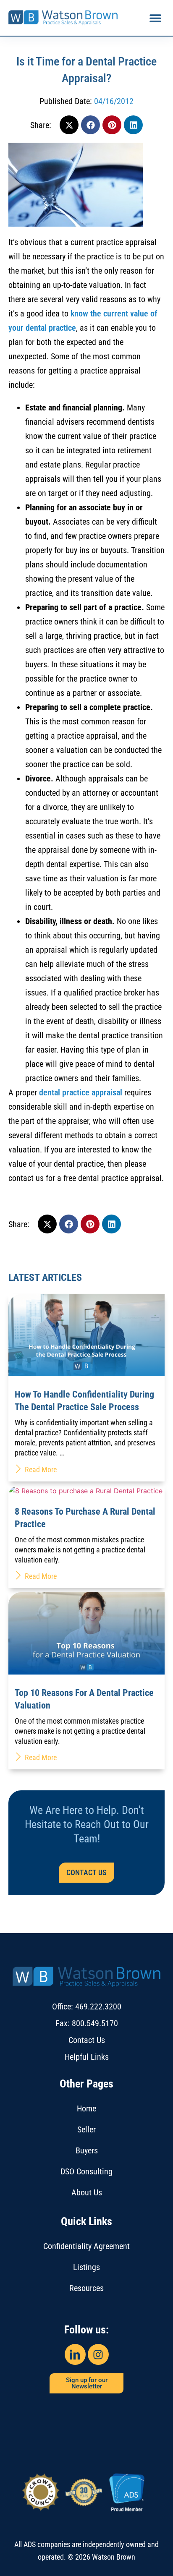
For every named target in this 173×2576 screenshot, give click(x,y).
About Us (87, 2192)
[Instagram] (98, 2354)
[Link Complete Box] (86, 1388)
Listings (86, 2267)
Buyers (87, 2150)
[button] (155, 18)
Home (86, 2108)
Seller (86, 2129)
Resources (86, 2288)
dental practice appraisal (81, 1092)
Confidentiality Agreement (86, 2246)
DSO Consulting (86, 2171)
